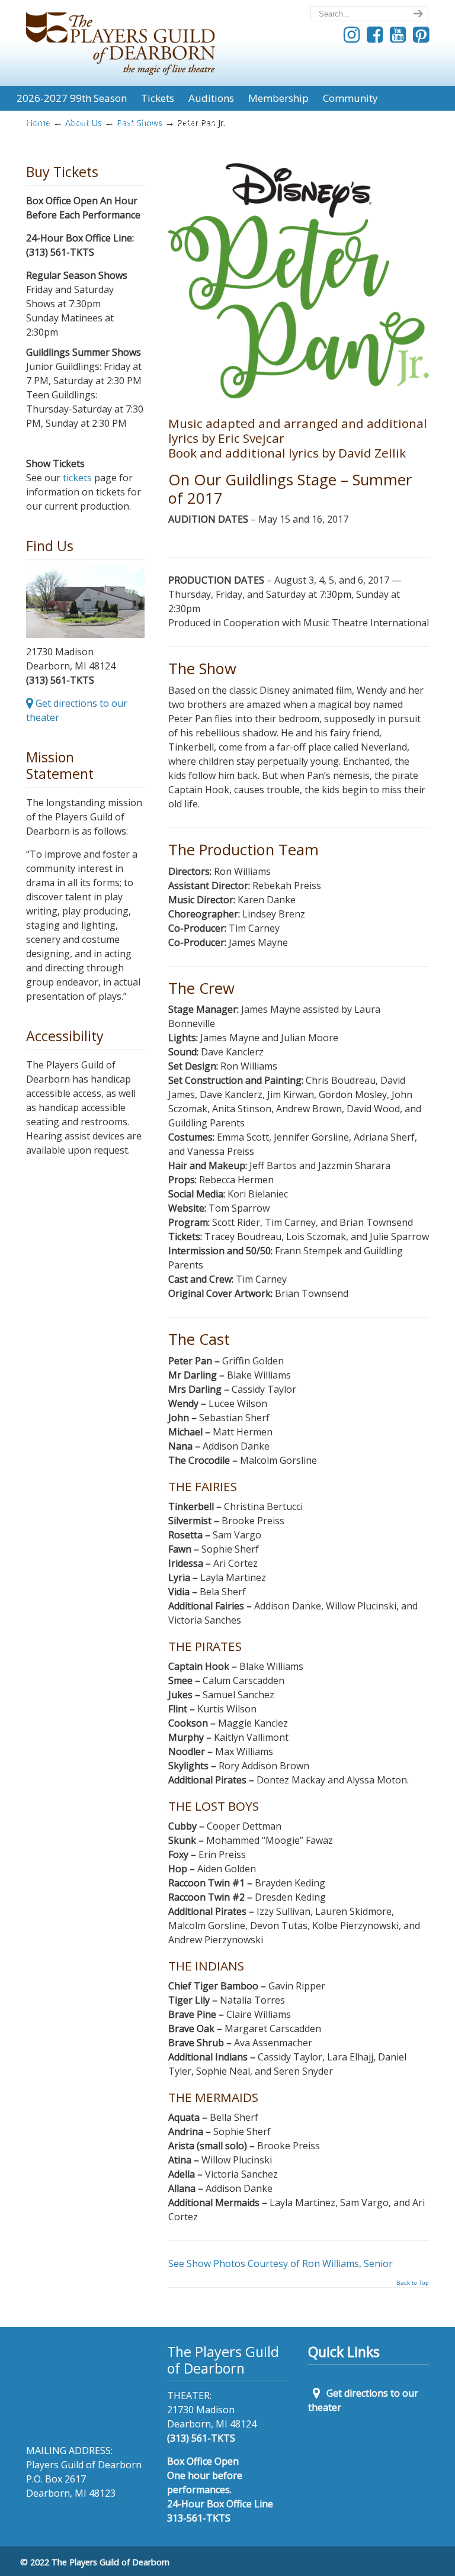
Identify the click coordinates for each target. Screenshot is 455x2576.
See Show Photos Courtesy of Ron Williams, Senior (281, 2263)
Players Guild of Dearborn (121, 39)
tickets (77, 478)
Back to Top (413, 2283)
